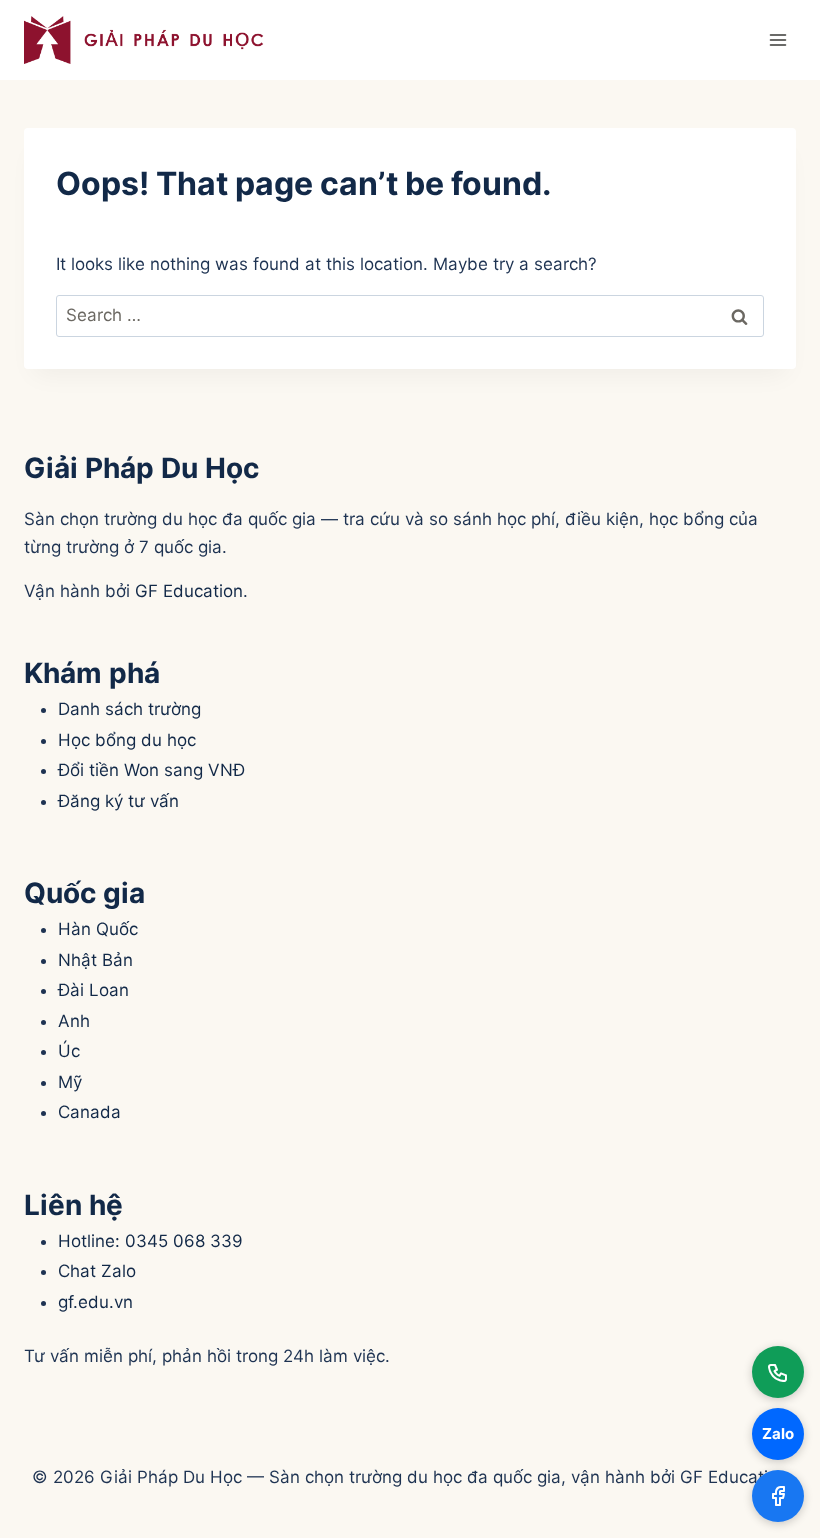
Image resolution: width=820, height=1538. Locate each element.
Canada (89, 1112)
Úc (69, 1051)
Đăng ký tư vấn (118, 801)
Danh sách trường (129, 709)
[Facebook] (778, 1496)
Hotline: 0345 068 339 (150, 1241)
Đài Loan (93, 990)
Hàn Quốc (98, 929)
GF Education (189, 591)
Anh (74, 1021)
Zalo (778, 1433)
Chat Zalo (97, 1271)
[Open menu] (777, 39)
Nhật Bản (95, 960)
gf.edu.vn (95, 1302)
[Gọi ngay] (778, 1372)
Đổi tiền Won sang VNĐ (151, 770)
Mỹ (70, 1082)
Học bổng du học (127, 740)
